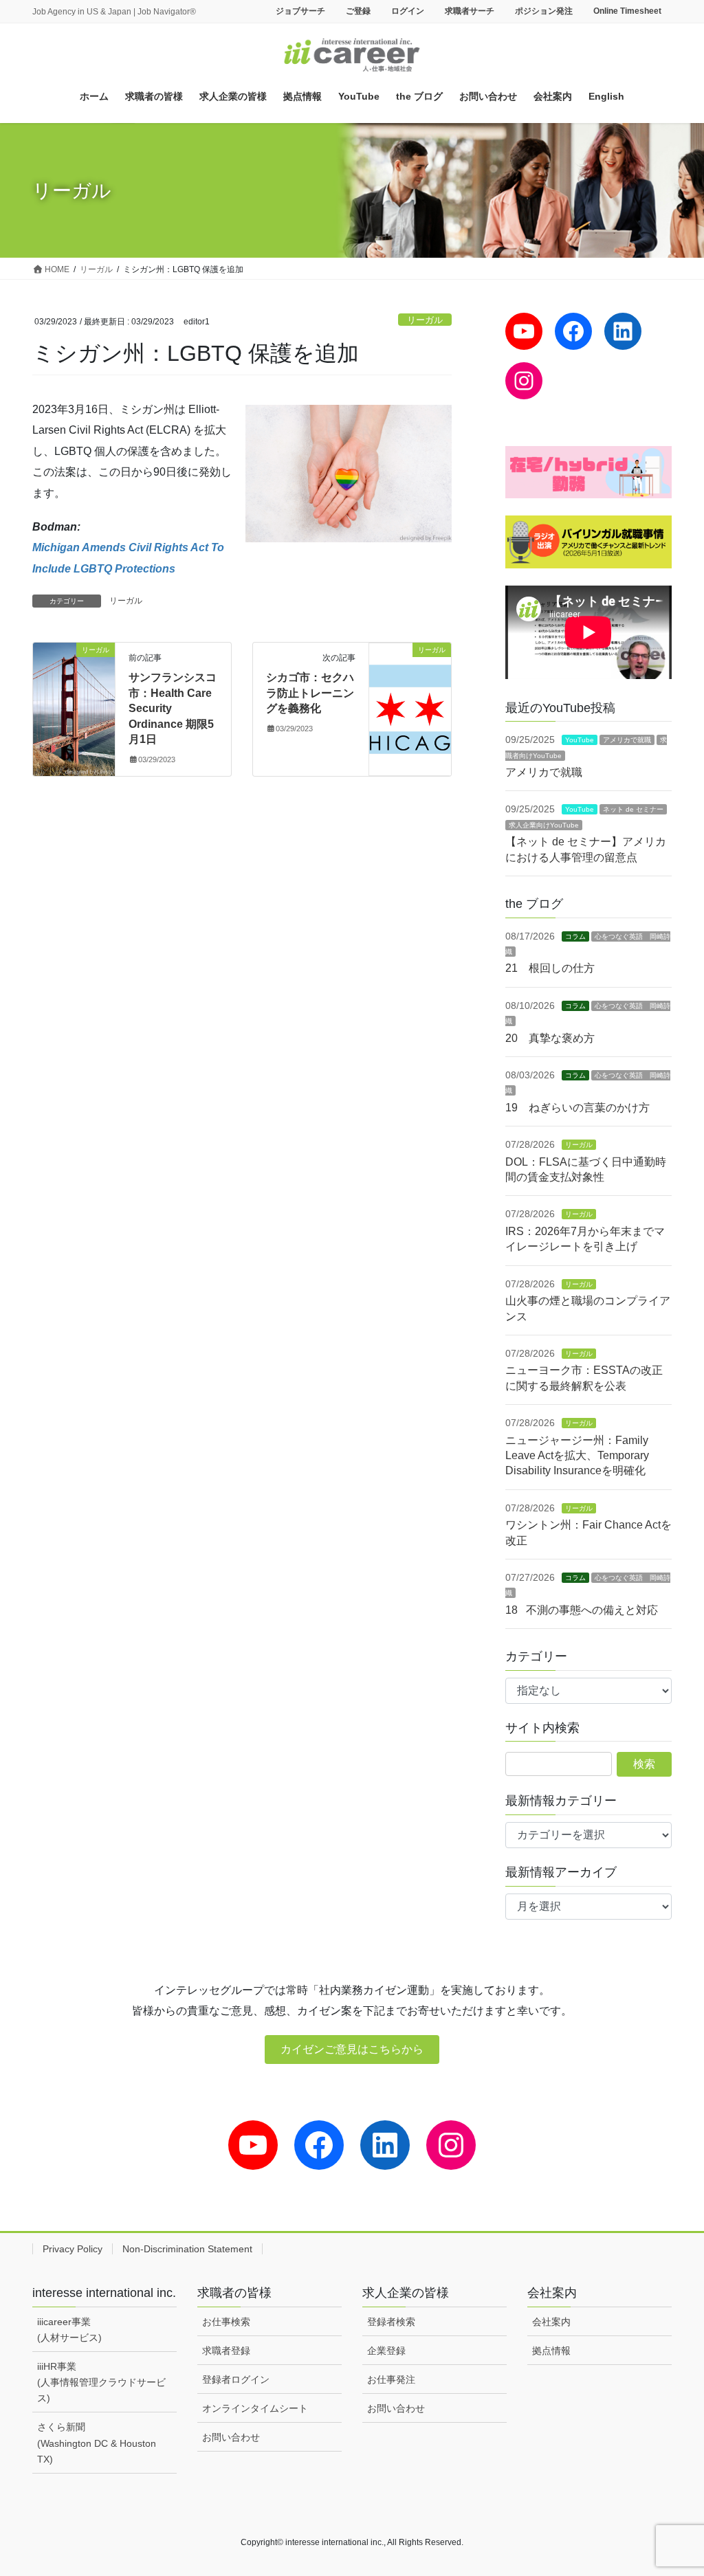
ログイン (408, 11)
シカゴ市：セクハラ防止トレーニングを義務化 (310, 693)
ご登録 (358, 11)
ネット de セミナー (633, 809)
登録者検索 (391, 2322)
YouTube (580, 740)
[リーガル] (74, 694)
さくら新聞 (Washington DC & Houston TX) (97, 2443)
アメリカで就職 (627, 740)
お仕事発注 (391, 2379)
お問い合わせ (231, 2437)
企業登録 (386, 2351)
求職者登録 (226, 2351)
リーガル (425, 320)
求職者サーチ (470, 11)
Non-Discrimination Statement (187, 2249)
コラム (575, 936)
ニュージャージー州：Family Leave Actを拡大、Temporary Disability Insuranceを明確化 (577, 1456)
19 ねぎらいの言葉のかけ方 (577, 1108)
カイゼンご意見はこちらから (352, 2049)
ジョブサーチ (300, 11)
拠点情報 (551, 2351)
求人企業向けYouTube (544, 825)
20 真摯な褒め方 (550, 1038)
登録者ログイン (236, 2379)
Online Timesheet (627, 11)
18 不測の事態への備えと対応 (582, 1610)
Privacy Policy (73, 2249)
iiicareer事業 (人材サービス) (69, 2330)
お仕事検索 (226, 2322)
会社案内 (551, 2322)
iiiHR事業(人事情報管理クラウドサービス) (101, 2382)
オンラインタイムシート (255, 2408)
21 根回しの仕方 (550, 968)
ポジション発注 (544, 11)
